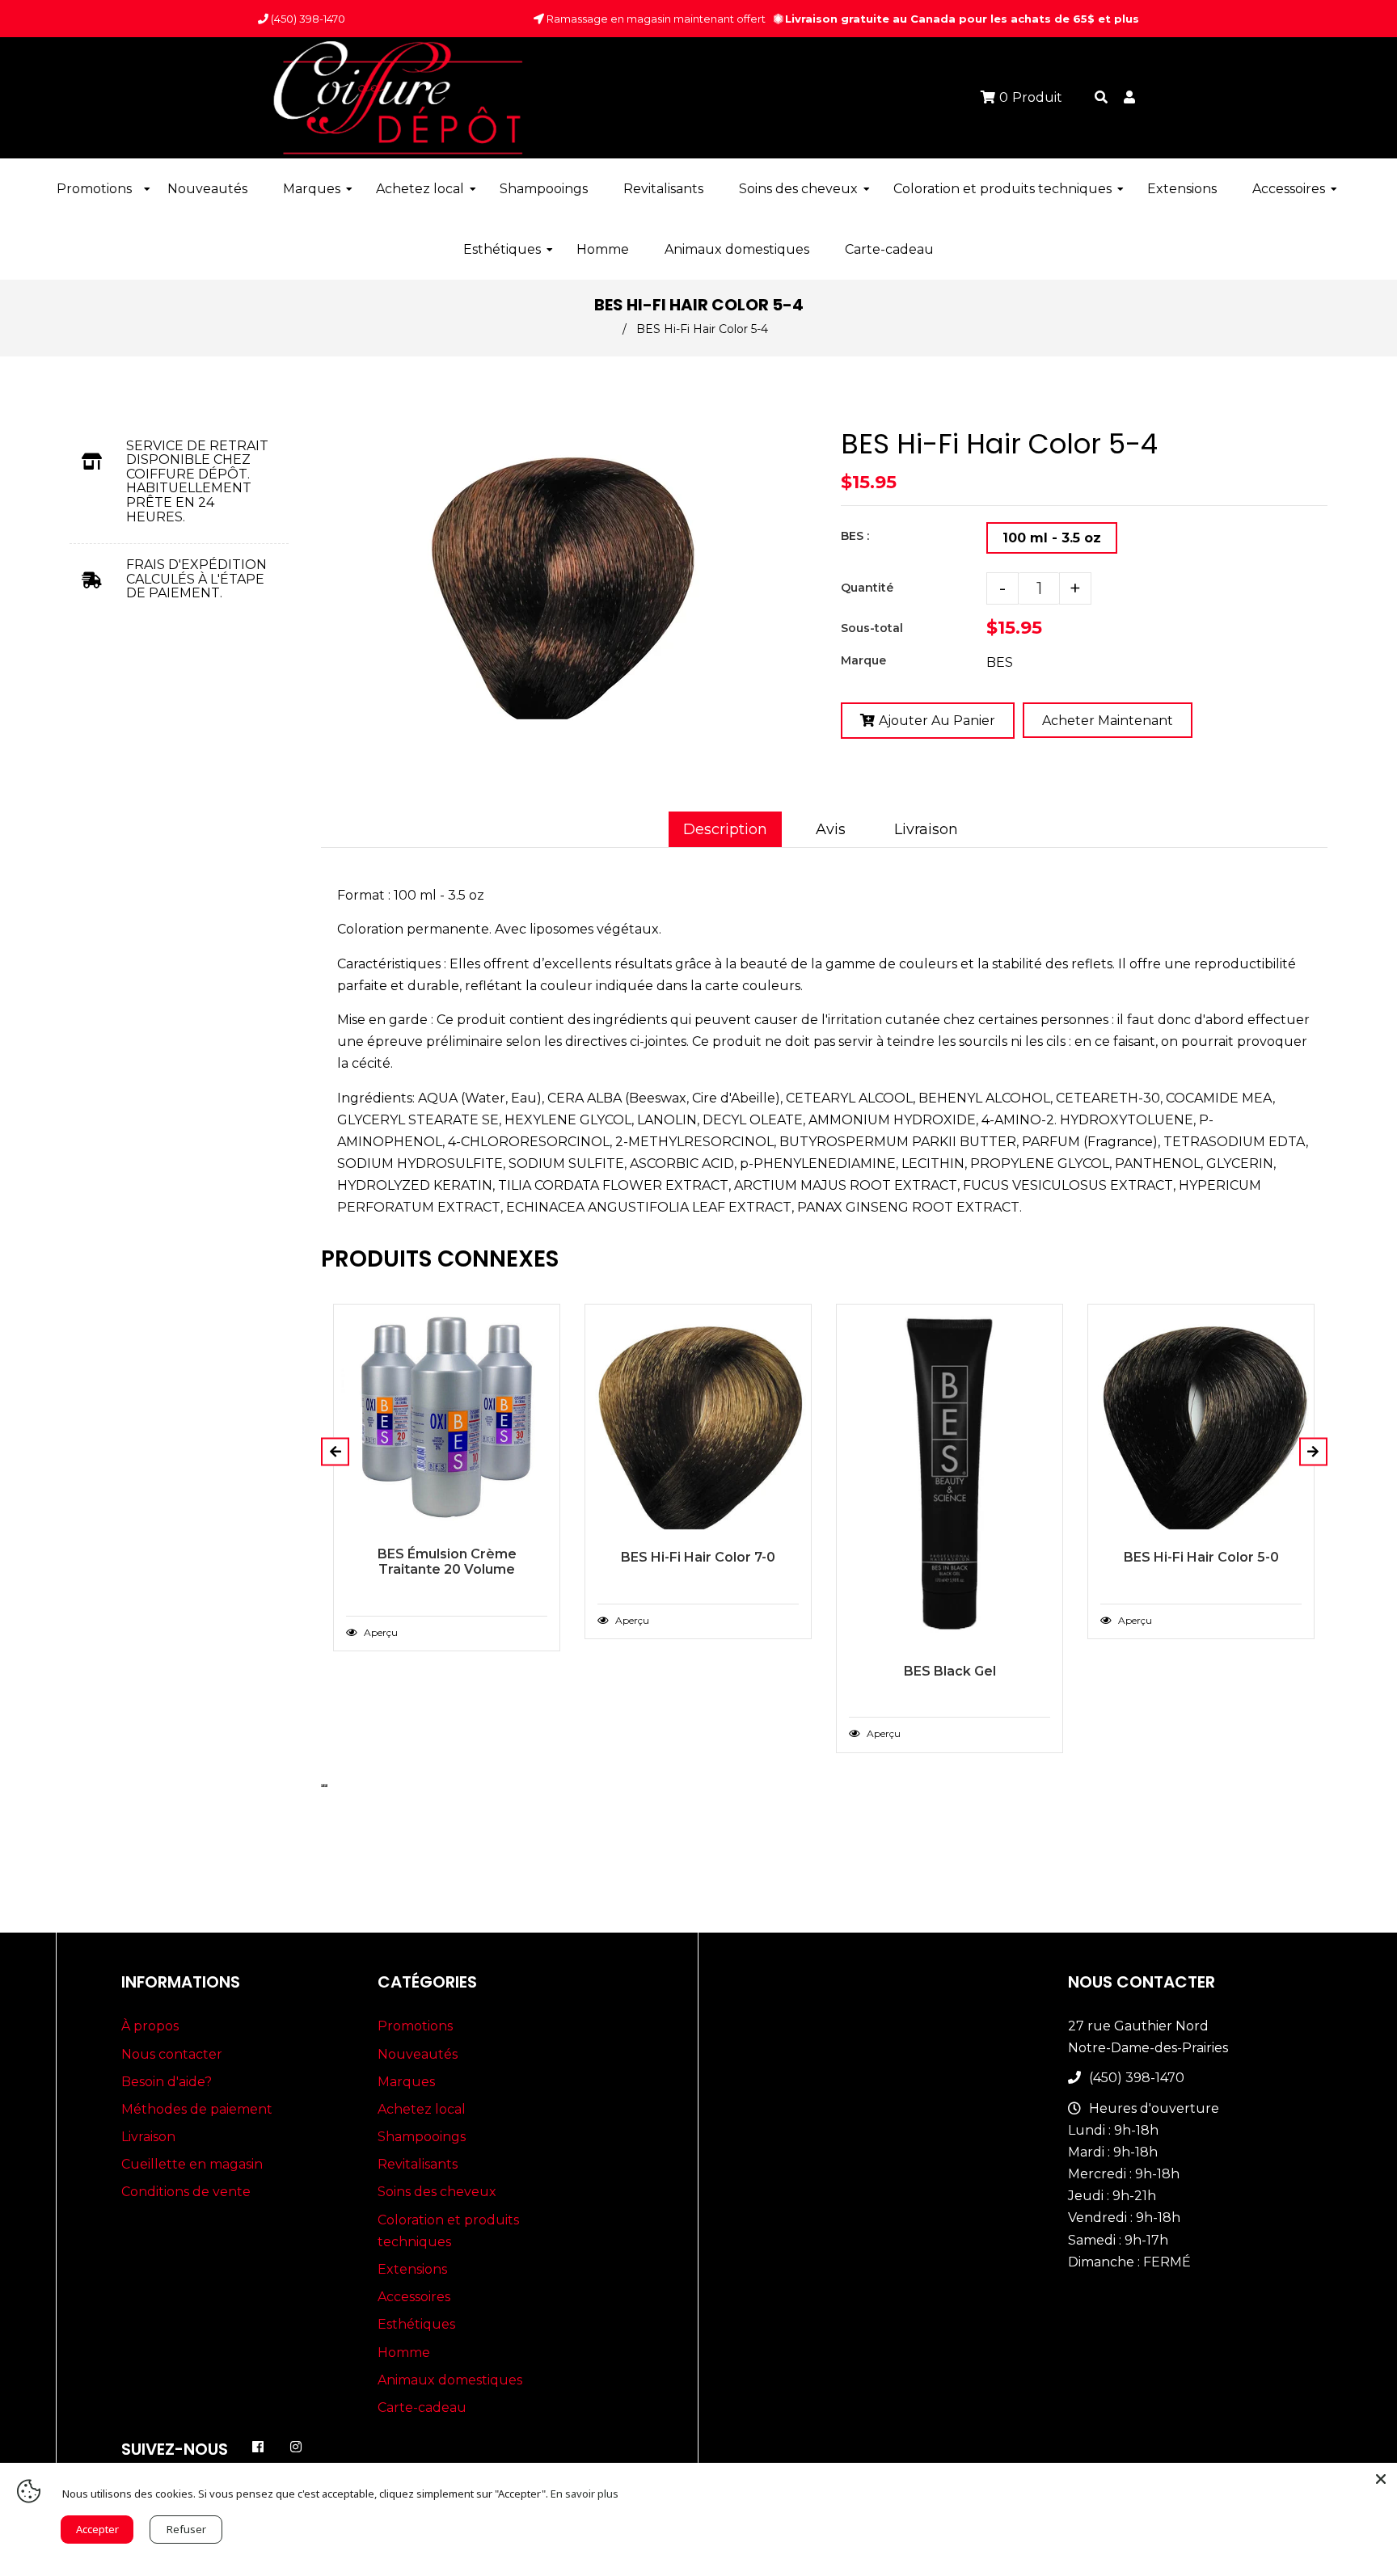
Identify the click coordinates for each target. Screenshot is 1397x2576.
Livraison (926, 829)
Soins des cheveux (437, 2192)
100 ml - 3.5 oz (1052, 538)
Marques (406, 2082)
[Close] (1381, 2479)
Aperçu (380, 1632)
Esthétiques (416, 2324)
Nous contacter (172, 2054)
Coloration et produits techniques (448, 2231)
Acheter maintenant (1108, 721)
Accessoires (414, 2297)
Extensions (412, 2269)
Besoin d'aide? (167, 2082)
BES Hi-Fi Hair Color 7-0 (698, 1557)
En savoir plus (585, 2494)
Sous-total (872, 628)
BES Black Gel (950, 1671)
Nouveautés (418, 2054)
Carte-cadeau (422, 2407)
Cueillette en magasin (192, 2164)
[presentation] (323, 1785)
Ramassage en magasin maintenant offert (655, 19)
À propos (150, 2026)
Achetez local (422, 2109)
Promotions (415, 2026)
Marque (863, 660)
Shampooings (422, 2137)
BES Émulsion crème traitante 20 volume (447, 1562)
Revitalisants (418, 2164)
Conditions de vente (186, 2192)
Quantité (867, 588)
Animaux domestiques (450, 2380)
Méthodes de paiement (197, 2109)
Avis (831, 829)
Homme (404, 2353)
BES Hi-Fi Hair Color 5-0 (1201, 1557)
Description (725, 829)
